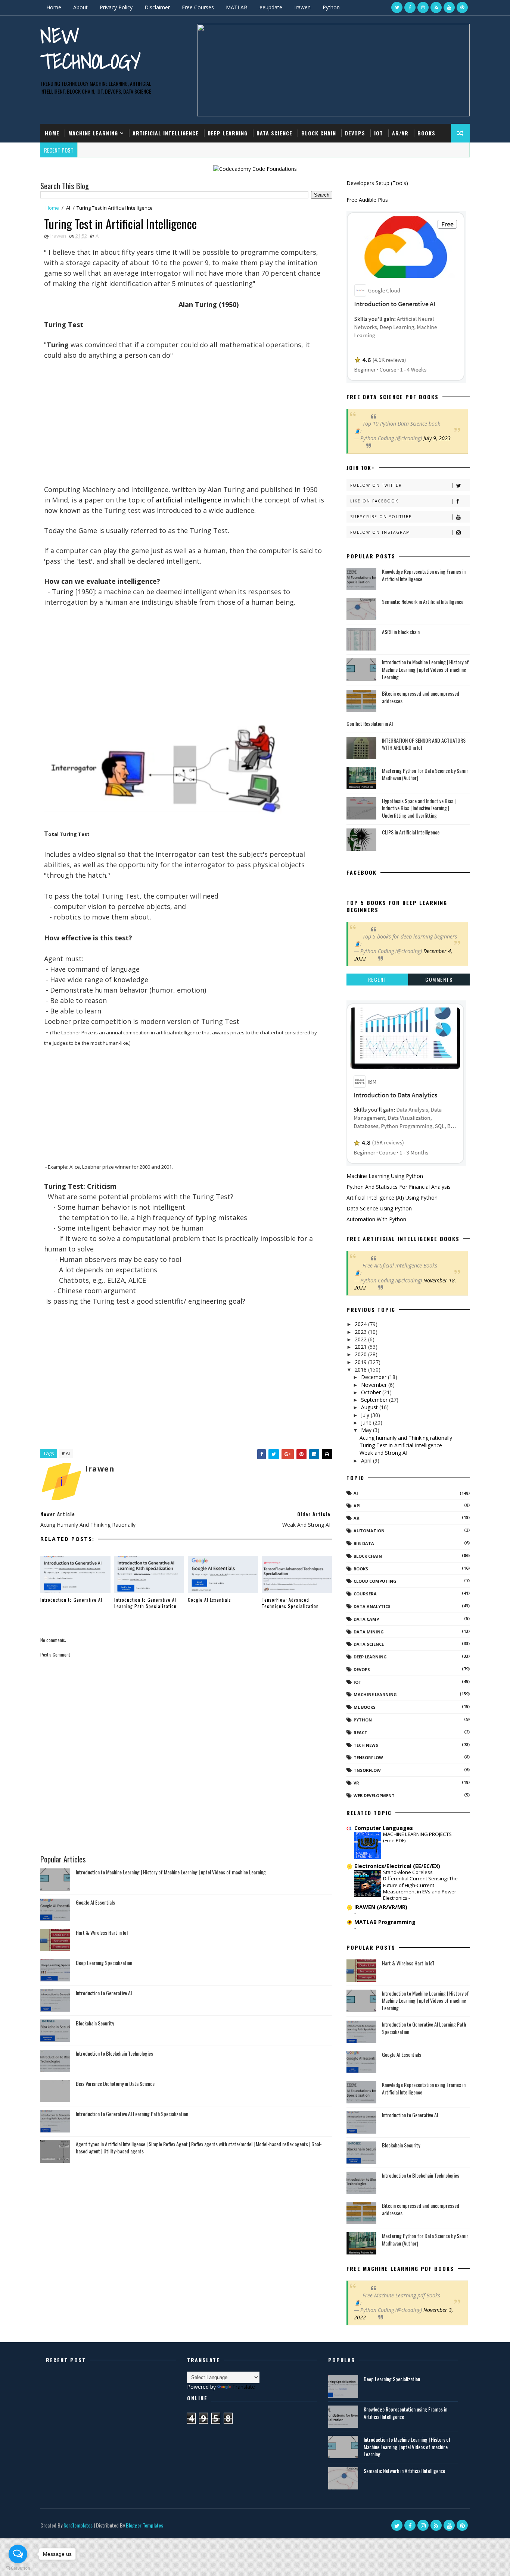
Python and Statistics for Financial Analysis (399, 1187)
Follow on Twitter (376, 485)
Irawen (302, 7)
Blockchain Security (95, 2023)
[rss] (436, 7)
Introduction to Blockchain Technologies (114, 2053)
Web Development (374, 1795)
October (372, 1392)
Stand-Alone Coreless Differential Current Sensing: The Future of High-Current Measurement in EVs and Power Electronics (420, 1885)
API (357, 1506)
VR (356, 1783)
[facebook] (410, 7)
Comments (439, 979)
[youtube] (449, 7)
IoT (379, 133)
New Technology (91, 48)
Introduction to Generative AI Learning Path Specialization (145, 1603)
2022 (361, 1339)
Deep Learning (228, 133)
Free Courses (198, 7)
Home (54, 7)
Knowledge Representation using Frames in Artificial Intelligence (424, 575)
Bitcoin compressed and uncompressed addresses (421, 697)
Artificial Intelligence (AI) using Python (392, 1198)
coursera (365, 1594)
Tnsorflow (367, 1770)
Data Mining (369, 1632)
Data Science (274, 133)
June (367, 1422)
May (367, 1430)
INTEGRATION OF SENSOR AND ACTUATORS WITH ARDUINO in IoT (424, 744)
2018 (361, 1370)
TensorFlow (368, 1757)
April (367, 1461)
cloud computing (375, 1581)
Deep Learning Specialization (104, 1963)
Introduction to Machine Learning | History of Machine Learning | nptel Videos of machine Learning (171, 1872)
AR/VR (400, 133)
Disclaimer (157, 7)
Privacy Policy (116, 7)
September (375, 1400)
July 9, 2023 (437, 438)
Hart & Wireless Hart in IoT (102, 1932)
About (80, 7)
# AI (66, 1453)
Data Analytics (372, 1606)
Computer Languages (384, 1828)
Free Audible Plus (367, 200)
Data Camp (366, 1619)
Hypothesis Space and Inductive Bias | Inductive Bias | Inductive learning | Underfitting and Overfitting (419, 808)
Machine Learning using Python (385, 1176)
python (363, 1720)
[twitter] (397, 7)
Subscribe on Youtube (381, 517)
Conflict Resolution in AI (370, 723)
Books (426, 133)
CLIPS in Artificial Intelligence (411, 832)
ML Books (365, 1707)
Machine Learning (93, 133)
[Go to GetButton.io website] (18, 2568)
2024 (361, 1324)
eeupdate (271, 7)
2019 (361, 1362)
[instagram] (423, 7)
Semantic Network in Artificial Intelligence (423, 601)
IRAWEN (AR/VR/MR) (381, 1907)
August (370, 1407)
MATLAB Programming (385, 1922)
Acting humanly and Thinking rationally (406, 1438)
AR (357, 1518)
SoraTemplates (78, 2525)
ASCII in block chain (401, 632)
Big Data (364, 1543)
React (360, 1732)
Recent (377, 979)
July (366, 1415)
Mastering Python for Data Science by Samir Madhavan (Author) (425, 774)
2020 (361, 1354)
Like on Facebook (374, 501)
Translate (244, 2387)
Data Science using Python (379, 1208)
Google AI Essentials (209, 1600)
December (374, 1377)
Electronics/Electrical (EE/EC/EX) (397, 1866)
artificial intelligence (189, 500)
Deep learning (370, 1657)
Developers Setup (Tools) (377, 183)
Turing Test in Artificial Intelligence (401, 1445)
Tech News (366, 1745)
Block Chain (319, 133)
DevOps (355, 133)
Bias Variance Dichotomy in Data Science (115, 2083)
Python (331, 7)
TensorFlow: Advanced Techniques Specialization (290, 1603)
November (375, 1385)
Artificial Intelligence (166, 133)
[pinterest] (462, 7)
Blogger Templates (144, 2525)
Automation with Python (376, 1219)
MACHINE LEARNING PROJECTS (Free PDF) (417, 1837)
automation (369, 1531)
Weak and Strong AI (383, 1453)
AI (68, 208)
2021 (361, 1347)
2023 (361, 1332)
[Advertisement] (184, 432)
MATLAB (237, 7)
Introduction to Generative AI (71, 1600)
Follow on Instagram (380, 532)
